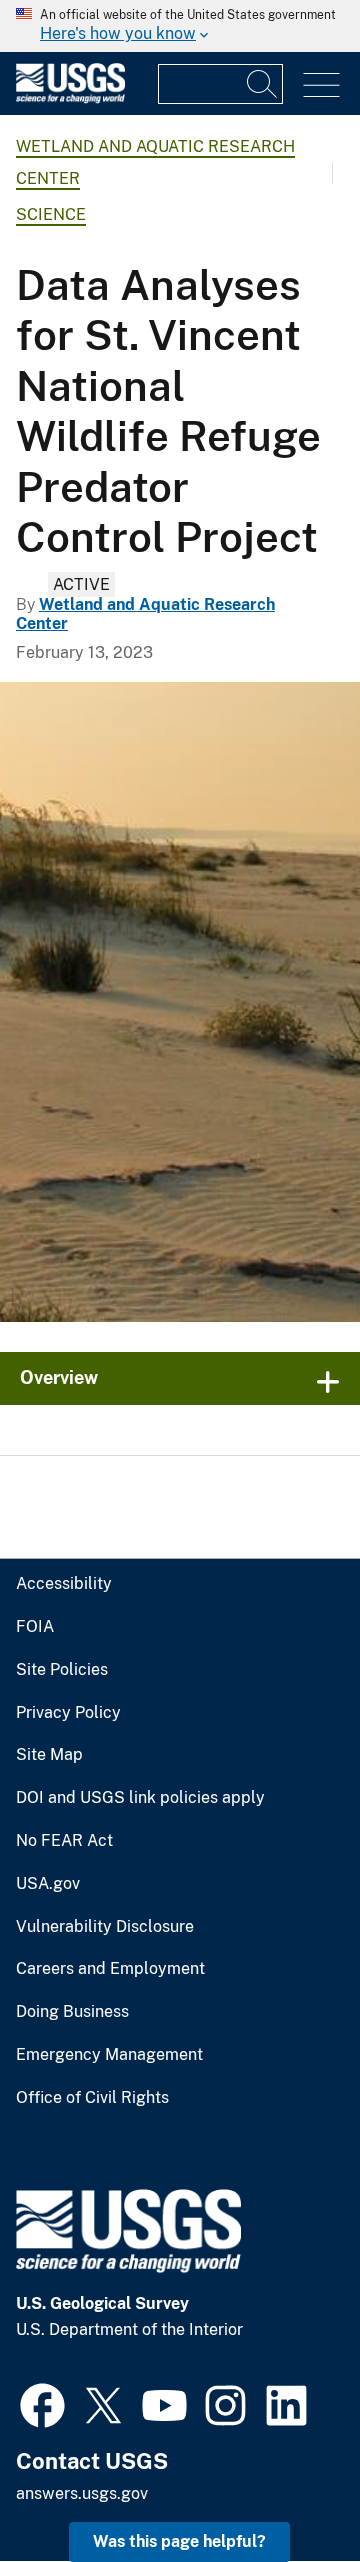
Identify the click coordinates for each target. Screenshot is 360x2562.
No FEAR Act (64, 1841)
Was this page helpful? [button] (179, 2541)
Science (51, 214)
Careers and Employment (110, 1969)
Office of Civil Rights (92, 2098)
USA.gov (48, 1884)
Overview (59, 1377)
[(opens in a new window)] (42, 2403)
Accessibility (64, 1584)
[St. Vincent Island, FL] (180, 1002)
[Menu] (321, 85)
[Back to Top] (287, 2489)
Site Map (49, 1755)
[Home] (70, 98)
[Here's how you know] (180, 26)
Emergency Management (109, 2055)
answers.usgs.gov (82, 2493)
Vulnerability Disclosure (105, 1927)
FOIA (35, 1627)
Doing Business (72, 2012)
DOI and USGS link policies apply (140, 1798)
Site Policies (62, 1670)
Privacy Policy (68, 1713)
